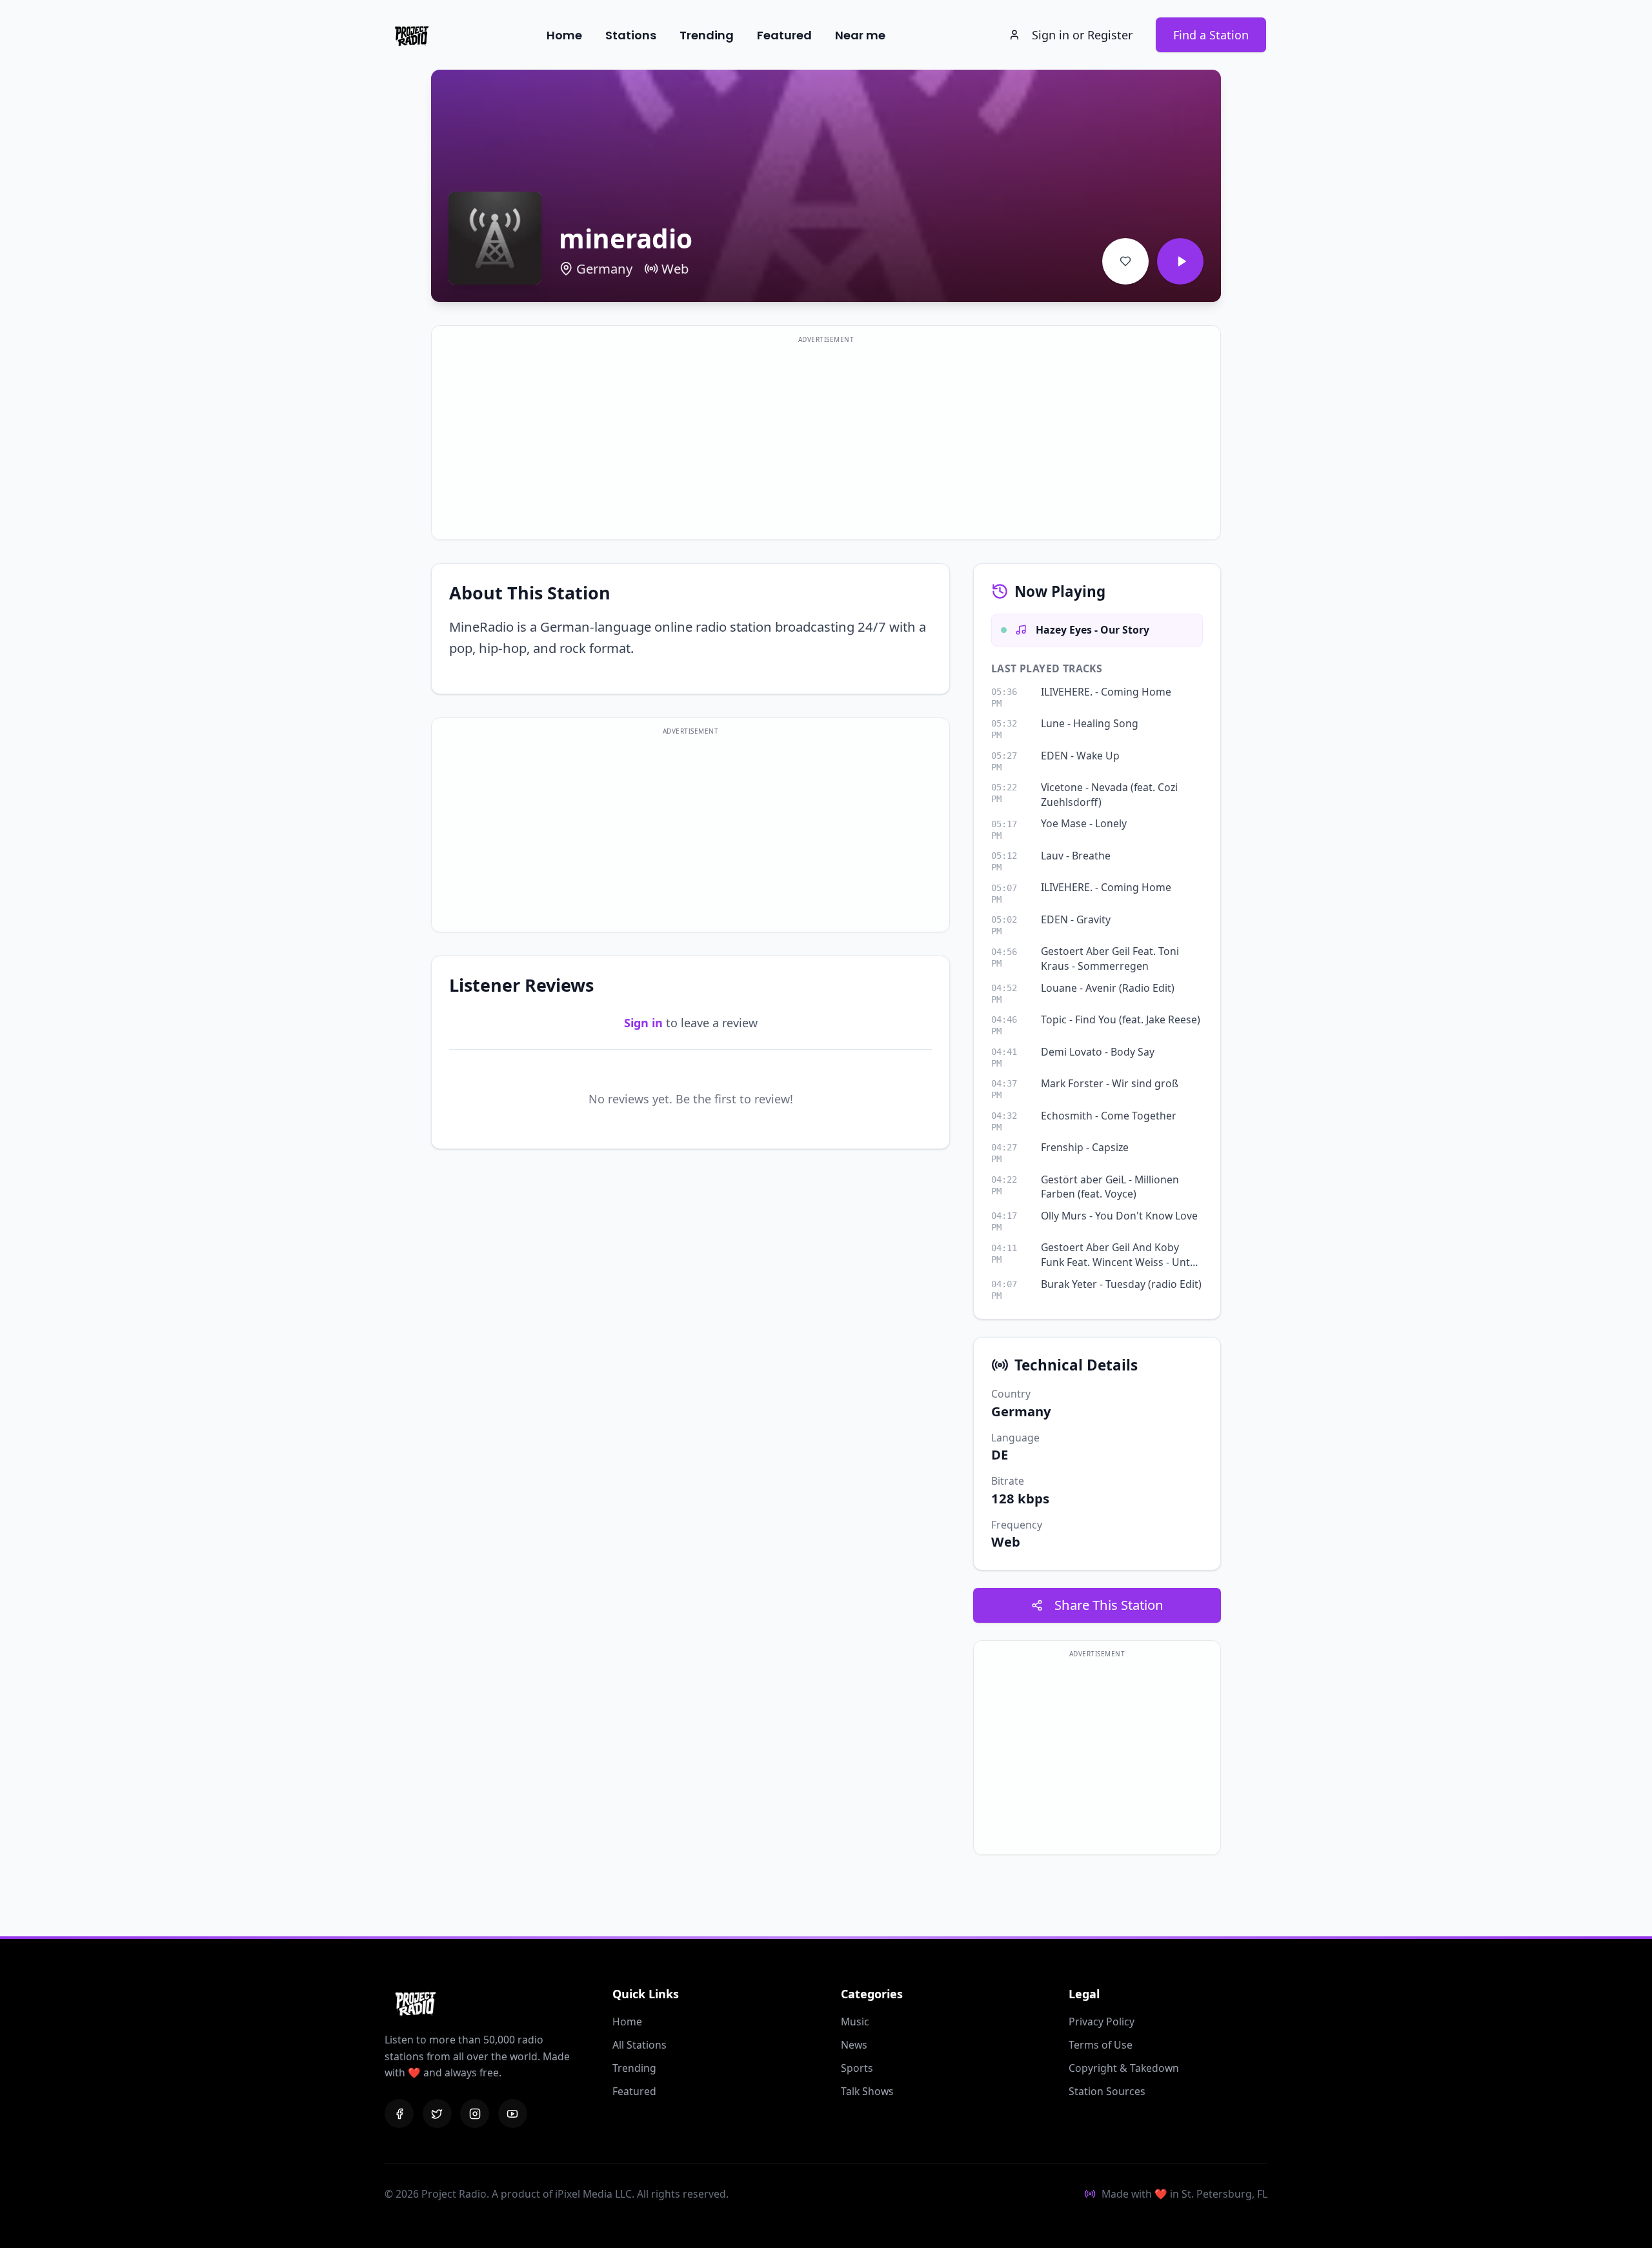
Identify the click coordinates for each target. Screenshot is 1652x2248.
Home (564, 35)
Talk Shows (867, 2091)
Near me (860, 35)
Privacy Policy (1102, 2022)
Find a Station (1211, 35)
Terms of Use (1101, 2045)
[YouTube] (513, 2113)
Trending (707, 35)
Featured (784, 35)
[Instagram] (475, 2113)
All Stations (640, 2045)
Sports (857, 2068)
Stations (631, 35)
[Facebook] (399, 2113)
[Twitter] (437, 2113)
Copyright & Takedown (1124, 2068)
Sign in (643, 1023)
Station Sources (1107, 2091)
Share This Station (1109, 1605)
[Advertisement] (826, 441)
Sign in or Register (1082, 35)
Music (855, 2022)
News (854, 2045)
